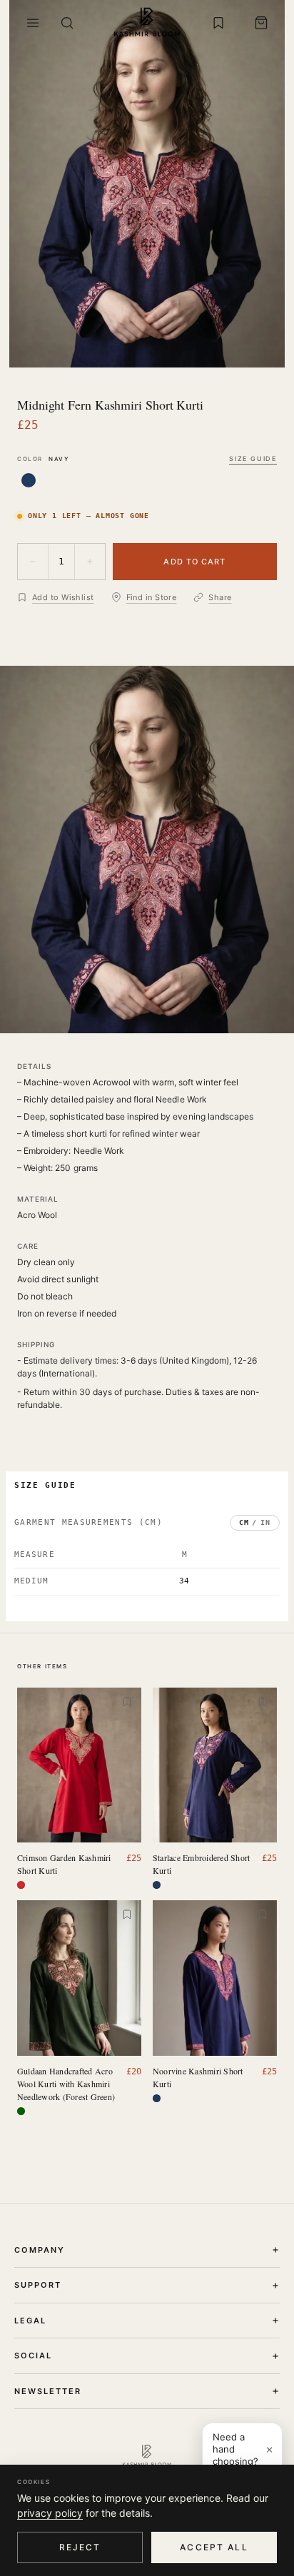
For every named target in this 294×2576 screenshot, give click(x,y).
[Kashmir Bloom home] (147, 23)
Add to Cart (194, 562)
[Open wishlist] (218, 23)
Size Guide (253, 458)
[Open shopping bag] (261, 23)
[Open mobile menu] (33, 23)
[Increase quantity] (90, 562)
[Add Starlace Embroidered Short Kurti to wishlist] (263, 1702)
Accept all (214, 2547)
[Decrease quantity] (33, 562)
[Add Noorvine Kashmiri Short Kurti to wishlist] (263, 1915)
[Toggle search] (67, 23)
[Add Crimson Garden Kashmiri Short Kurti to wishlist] (127, 1702)
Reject (80, 2547)
